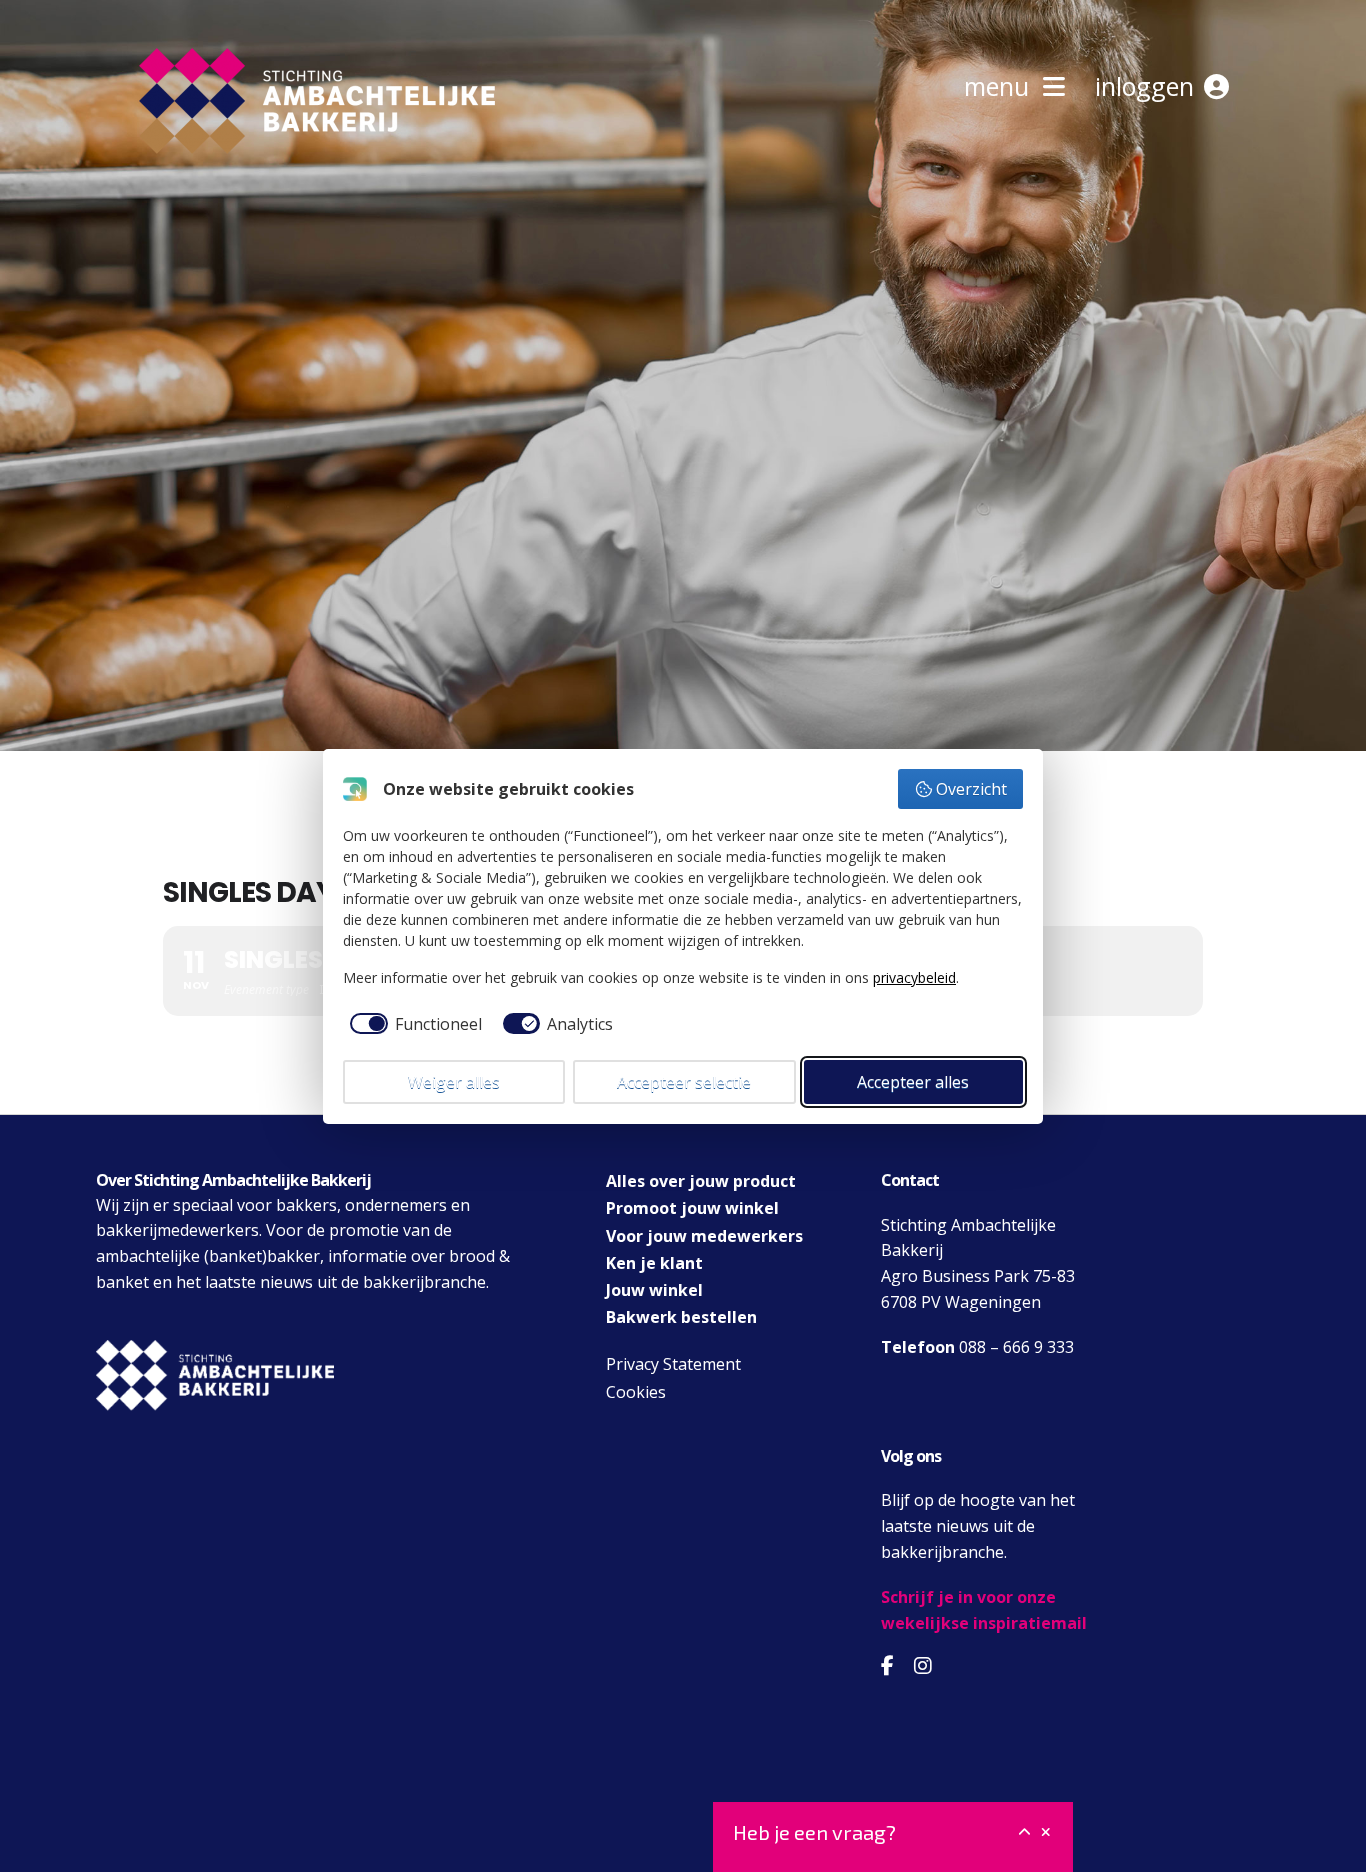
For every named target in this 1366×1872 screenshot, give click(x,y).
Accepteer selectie (684, 1082)
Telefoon (918, 1347)
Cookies (636, 1392)
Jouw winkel (654, 1290)
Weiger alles (454, 1082)
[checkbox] (412, 1024)
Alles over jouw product (701, 1181)
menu (1003, 86)
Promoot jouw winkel (692, 1208)
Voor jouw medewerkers (704, 1236)
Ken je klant (654, 1263)
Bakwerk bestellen (681, 1317)
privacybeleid (914, 977)
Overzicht (971, 789)
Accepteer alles (913, 1082)
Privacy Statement (673, 1364)
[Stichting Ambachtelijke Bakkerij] (183, 188)
